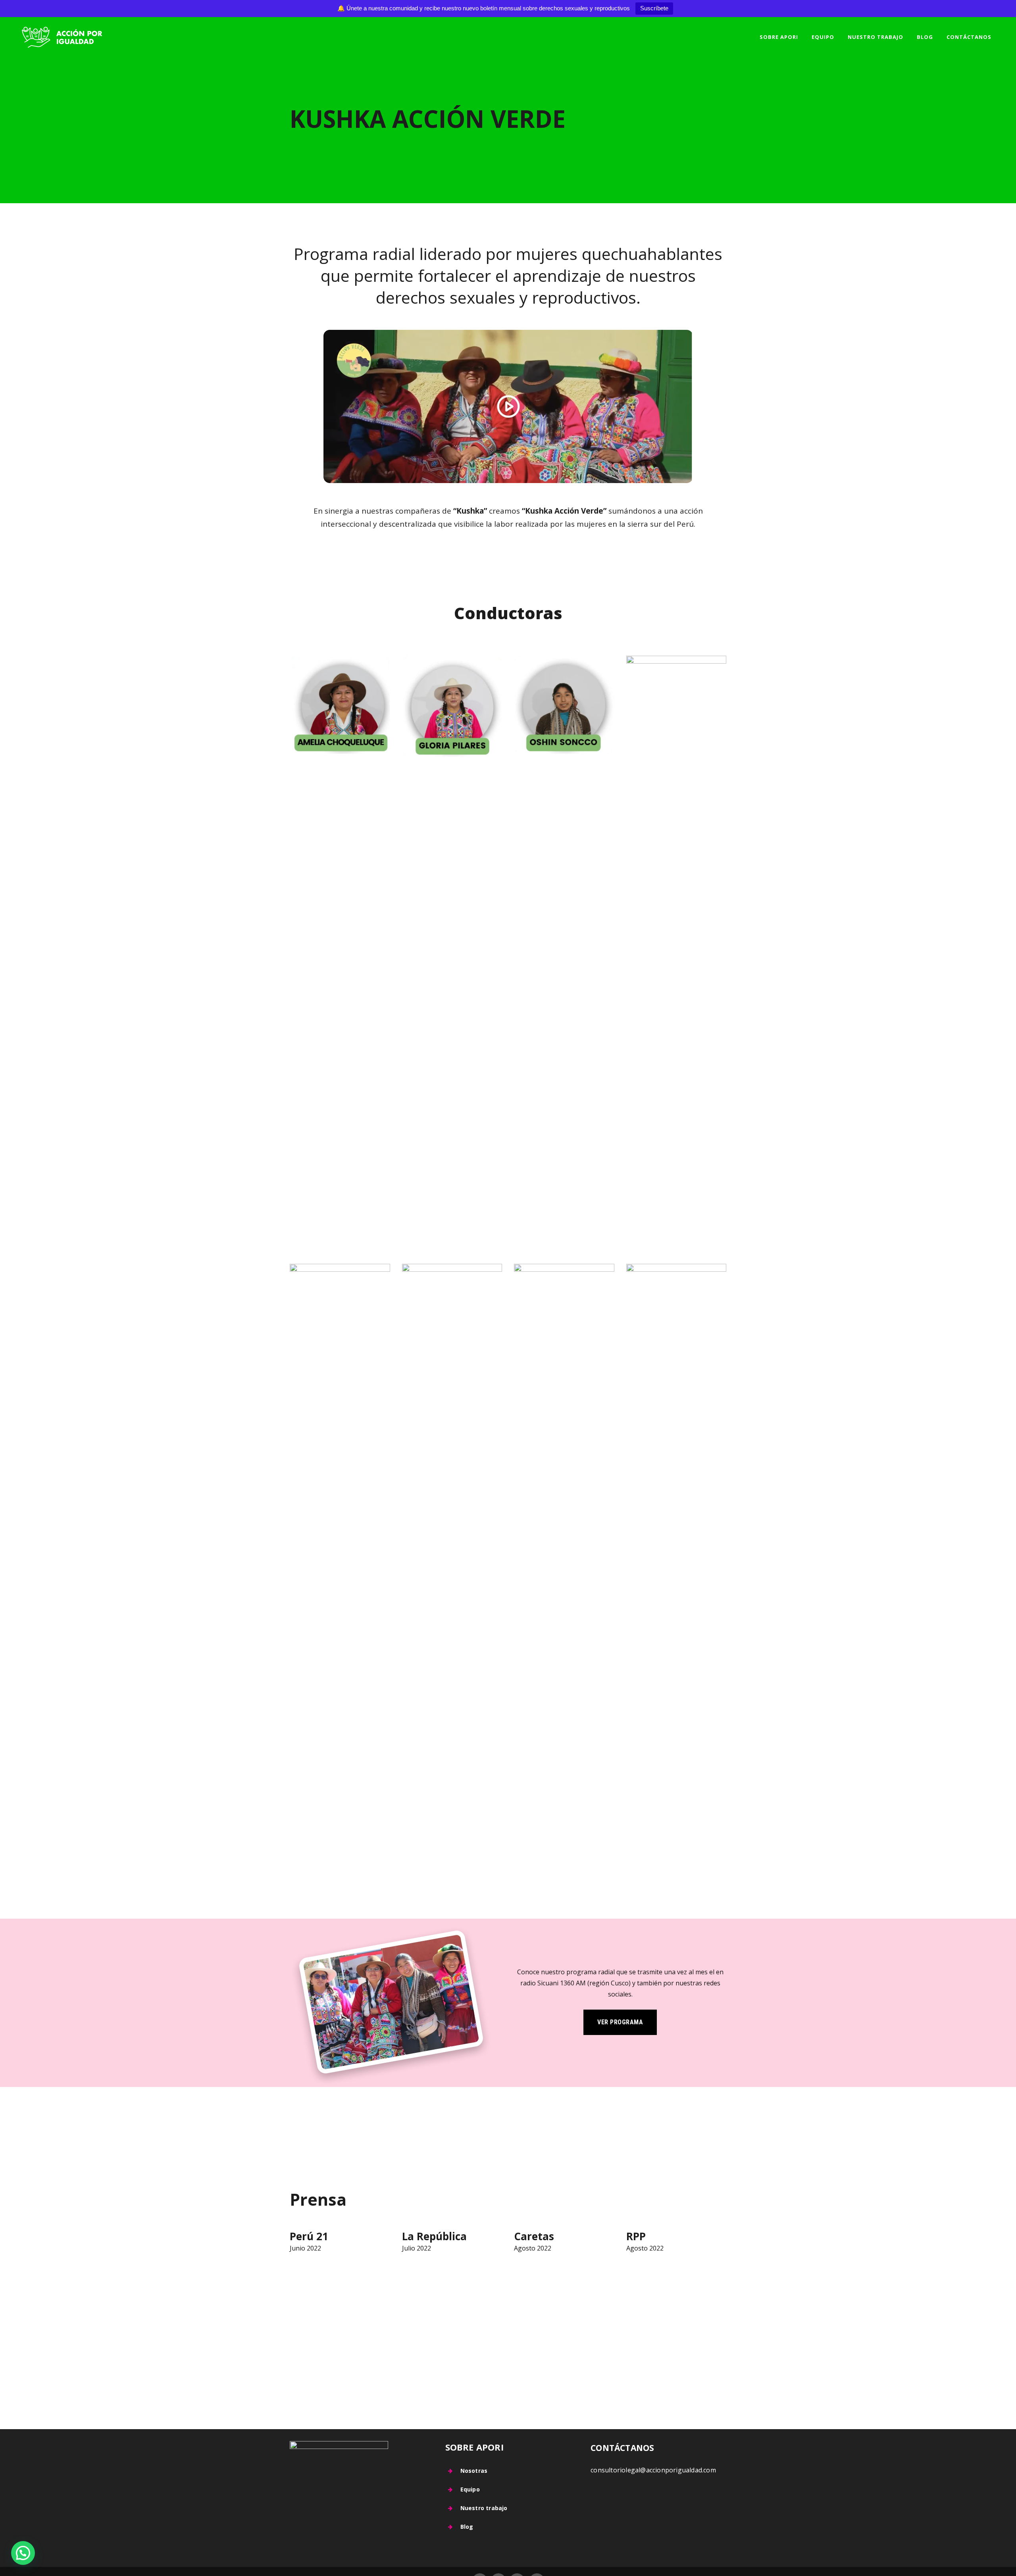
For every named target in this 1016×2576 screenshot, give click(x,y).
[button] (23, 2553)
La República (434, 2236)
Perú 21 (309, 2236)
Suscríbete (654, 8)
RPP (636, 2236)
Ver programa (620, 2022)
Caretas (534, 2236)
